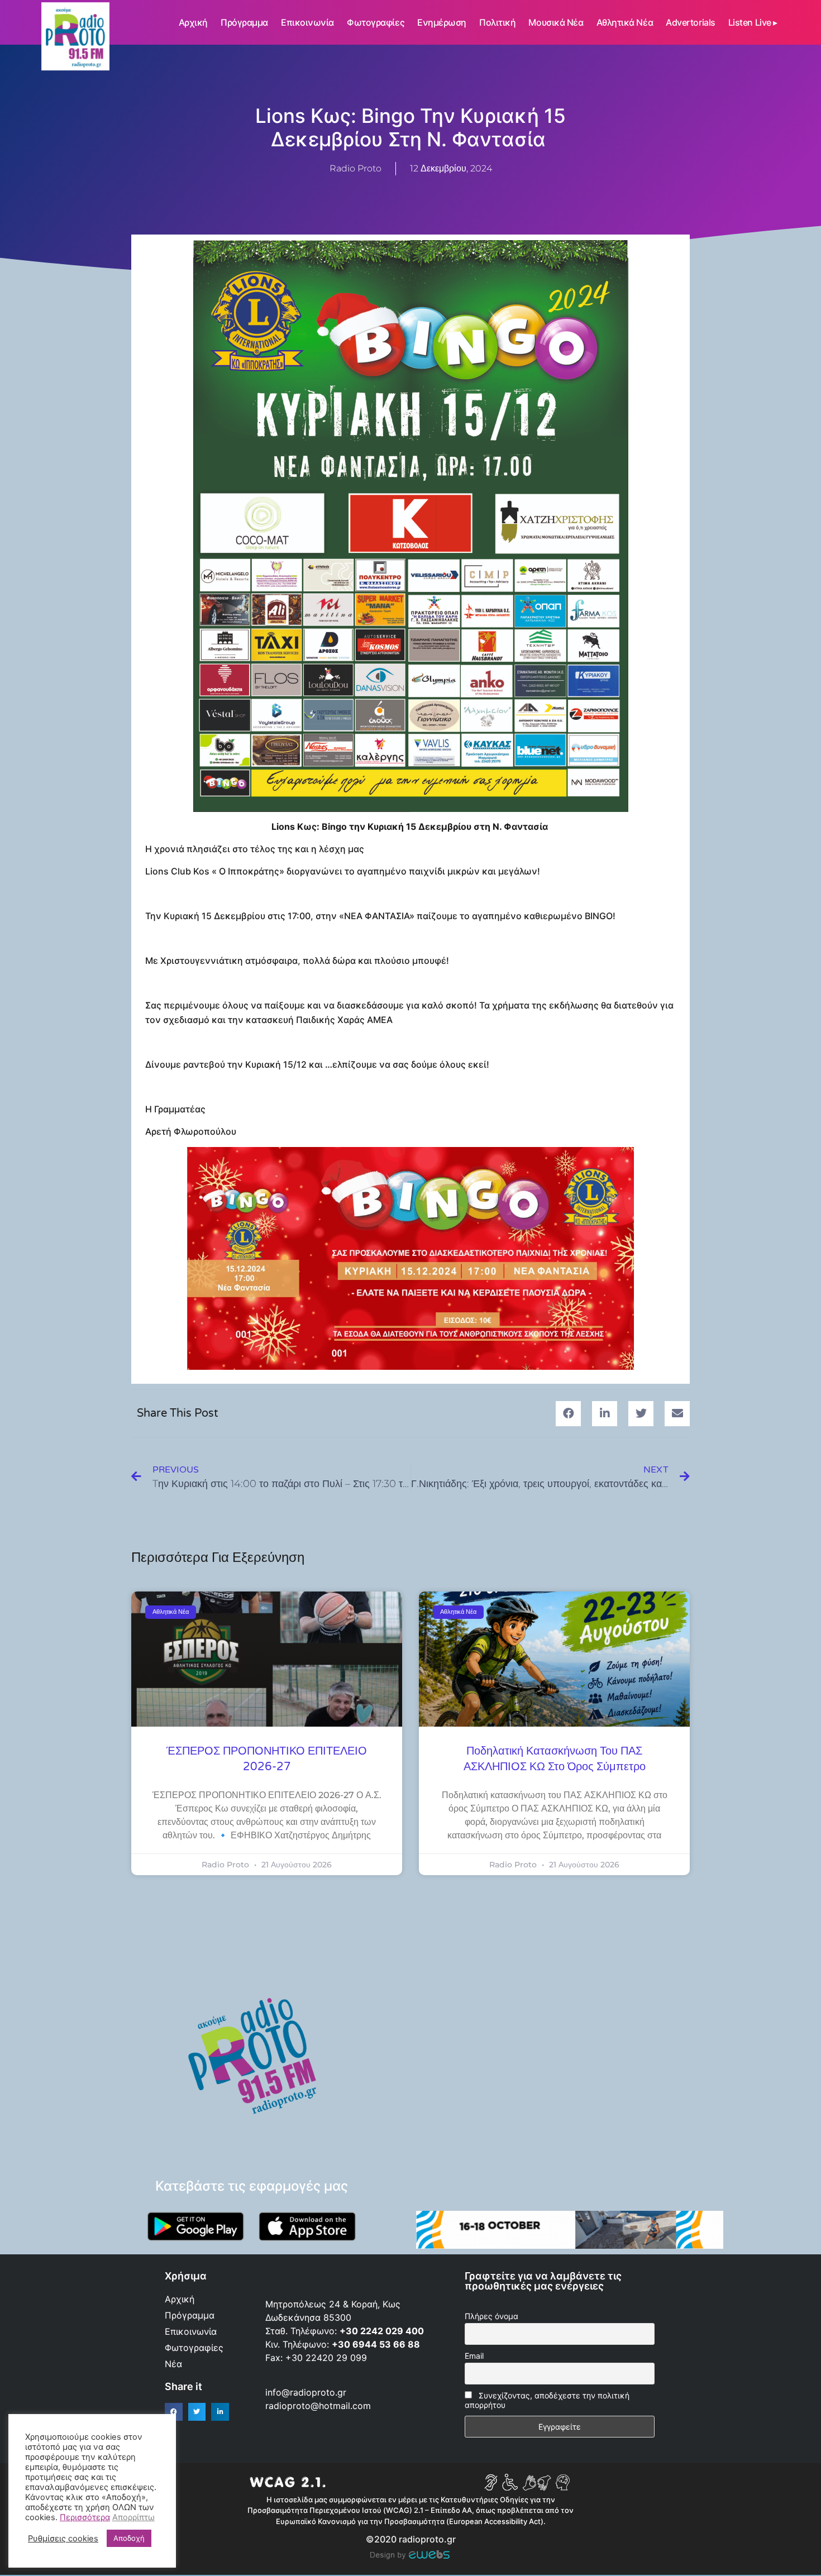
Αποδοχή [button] (129, 2538)
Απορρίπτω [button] (133, 2517)
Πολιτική (497, 22)
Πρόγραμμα (244, 22)
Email (474, 2356)
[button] (568, 1414)
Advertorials (691, 22)
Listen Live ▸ (753, 22)
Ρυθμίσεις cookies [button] (63, 2539)
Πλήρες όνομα (491, 2316)
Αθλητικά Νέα (625, 22)
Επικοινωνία (307, 22)
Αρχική (193, 22)
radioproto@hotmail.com (319, 2406)
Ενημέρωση (442, 22)
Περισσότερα (85, 2517)
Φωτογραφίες (376, 22)
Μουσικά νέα (556, 22)
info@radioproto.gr (306, 2392)
